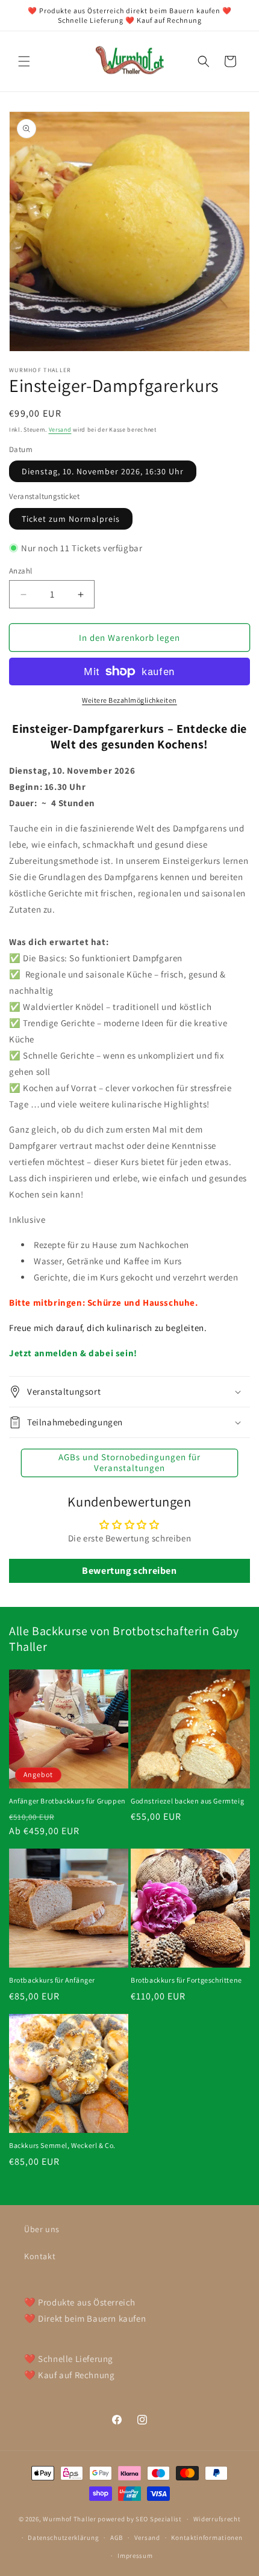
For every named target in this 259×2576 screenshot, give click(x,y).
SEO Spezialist (159, 2519)
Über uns (42, 2229)
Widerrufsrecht (217, 2519)
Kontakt (40, 2256)
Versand (60, 430)
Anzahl (20, 571)
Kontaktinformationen (207, 2538)
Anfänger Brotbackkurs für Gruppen (67, 1801)
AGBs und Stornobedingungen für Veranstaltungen (129, 1462)
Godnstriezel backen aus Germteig (187, 1801)
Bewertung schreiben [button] (129, 1571)
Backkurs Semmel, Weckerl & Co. (62, 2145)
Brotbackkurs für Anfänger (52, 1980)
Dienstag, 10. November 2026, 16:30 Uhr (103, 471)
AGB (117, 2538)
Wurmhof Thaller (70, 2519)
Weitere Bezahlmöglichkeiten (129, 700)
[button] (24, 61)
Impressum (135, 2556)
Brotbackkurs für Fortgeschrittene (186, 1980)
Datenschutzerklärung (63, 2538)
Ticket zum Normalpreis (71, 519)
